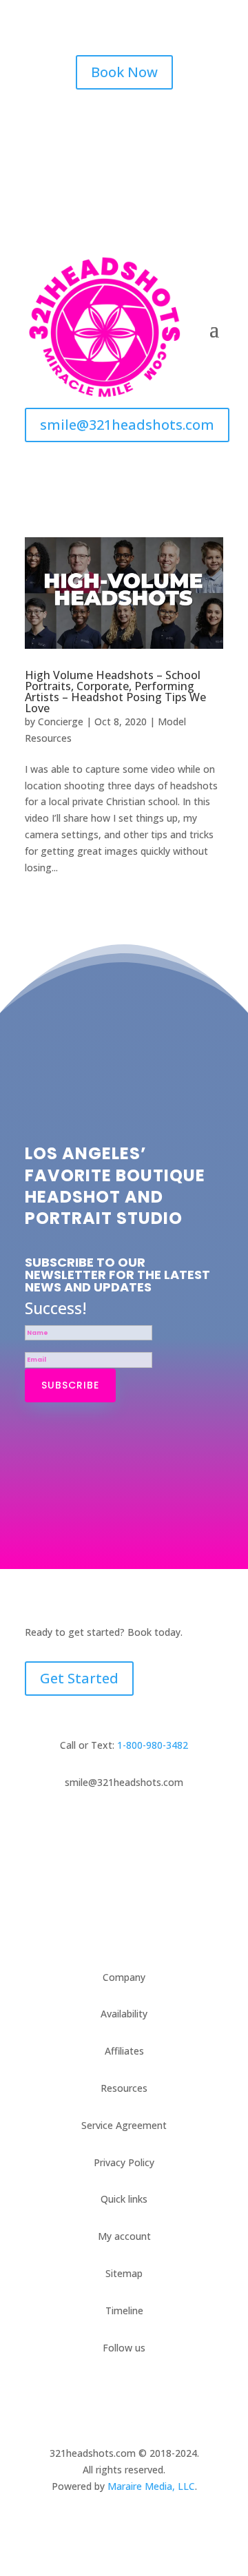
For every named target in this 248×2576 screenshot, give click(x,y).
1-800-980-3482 (153, 1745)
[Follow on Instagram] (124, 121)
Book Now (124, 72)
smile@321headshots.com (127, 425)
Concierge (61, 721)
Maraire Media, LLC (151, 2486)
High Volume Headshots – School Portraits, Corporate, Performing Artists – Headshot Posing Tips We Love (115, 692)
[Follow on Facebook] (96, 121)
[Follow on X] (152, 121)
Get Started (79, 1678)
